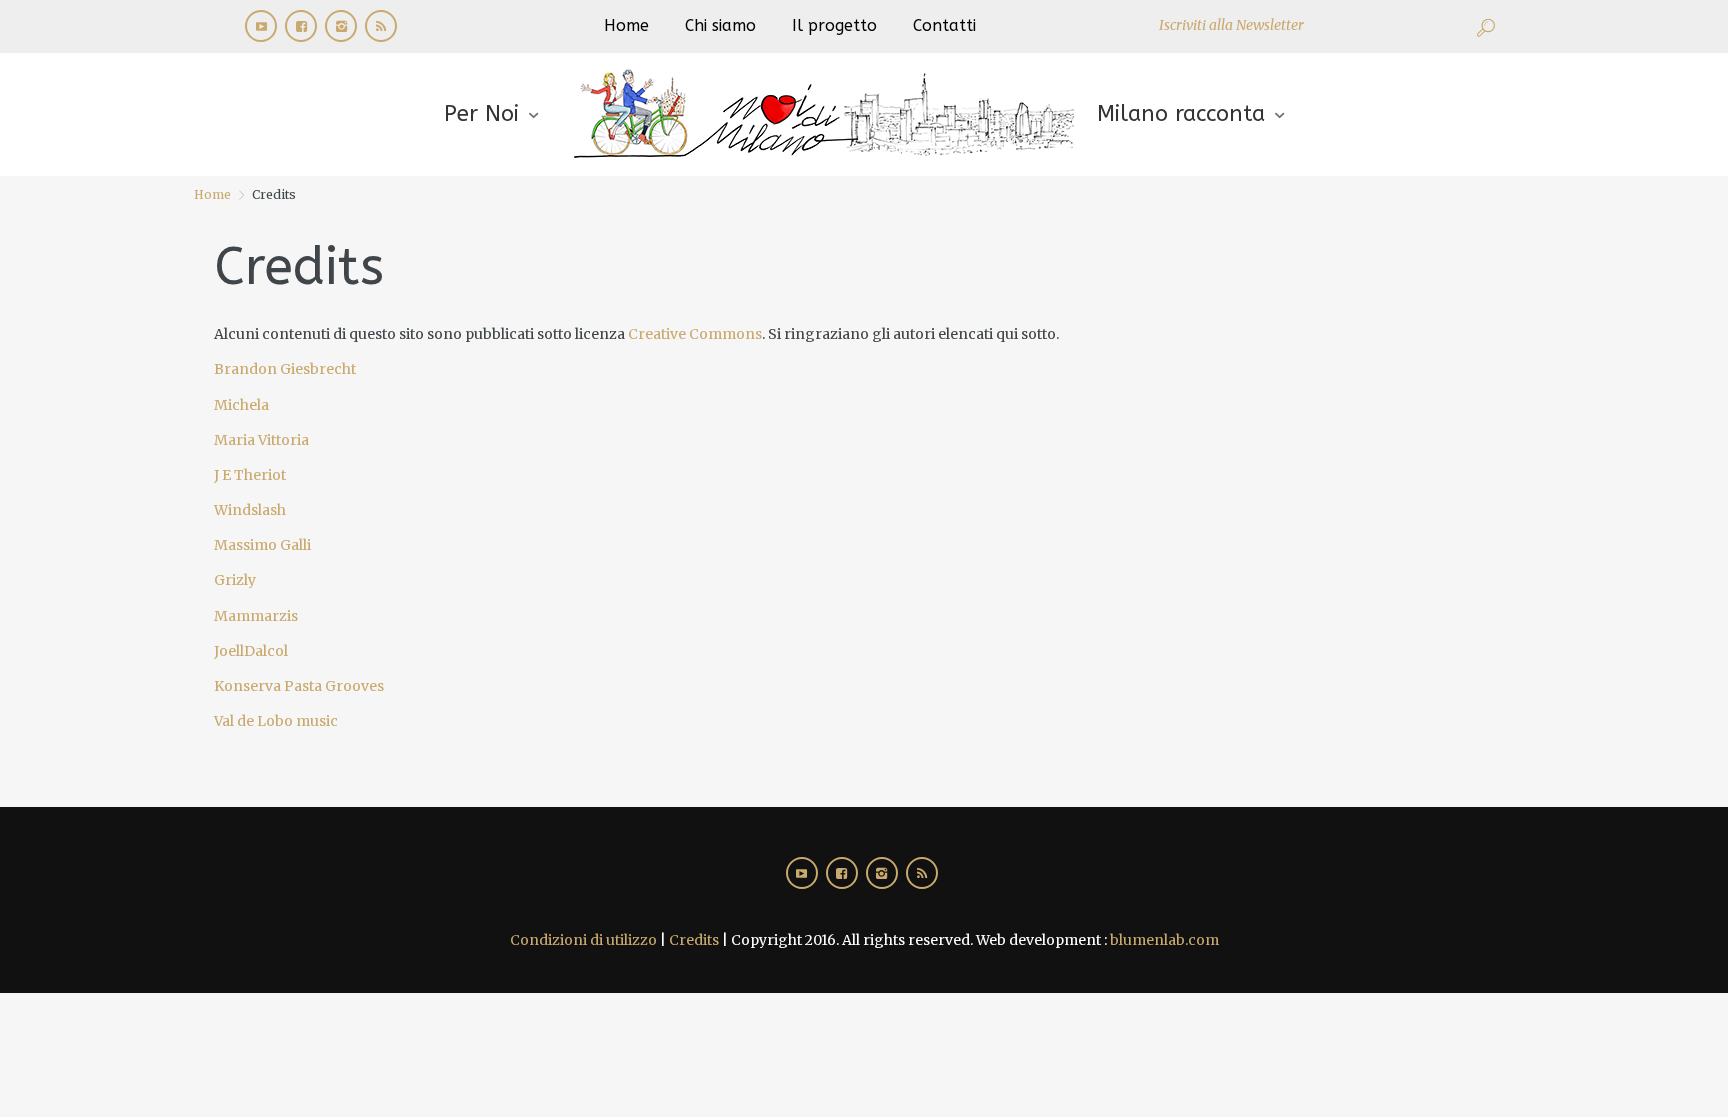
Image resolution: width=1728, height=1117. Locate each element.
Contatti (944, 25)
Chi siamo (720, 25)
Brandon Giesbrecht (285, 369)
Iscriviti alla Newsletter (1231, 25)
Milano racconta (1181, 114)
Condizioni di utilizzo (583, 940)
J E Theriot (250, 475)
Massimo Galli (262, 545)
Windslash (250, 510)
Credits (694, 940)
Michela (241, 405)
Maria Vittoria (261, 440)
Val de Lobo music (276, 721)
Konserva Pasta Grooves (299, 686)
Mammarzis (256, 616)
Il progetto (834, 25)
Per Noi (481, 114)
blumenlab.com (1164, 940)
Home (626, 25)
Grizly (235, 580)
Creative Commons (695, 334)
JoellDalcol (251, 651)
